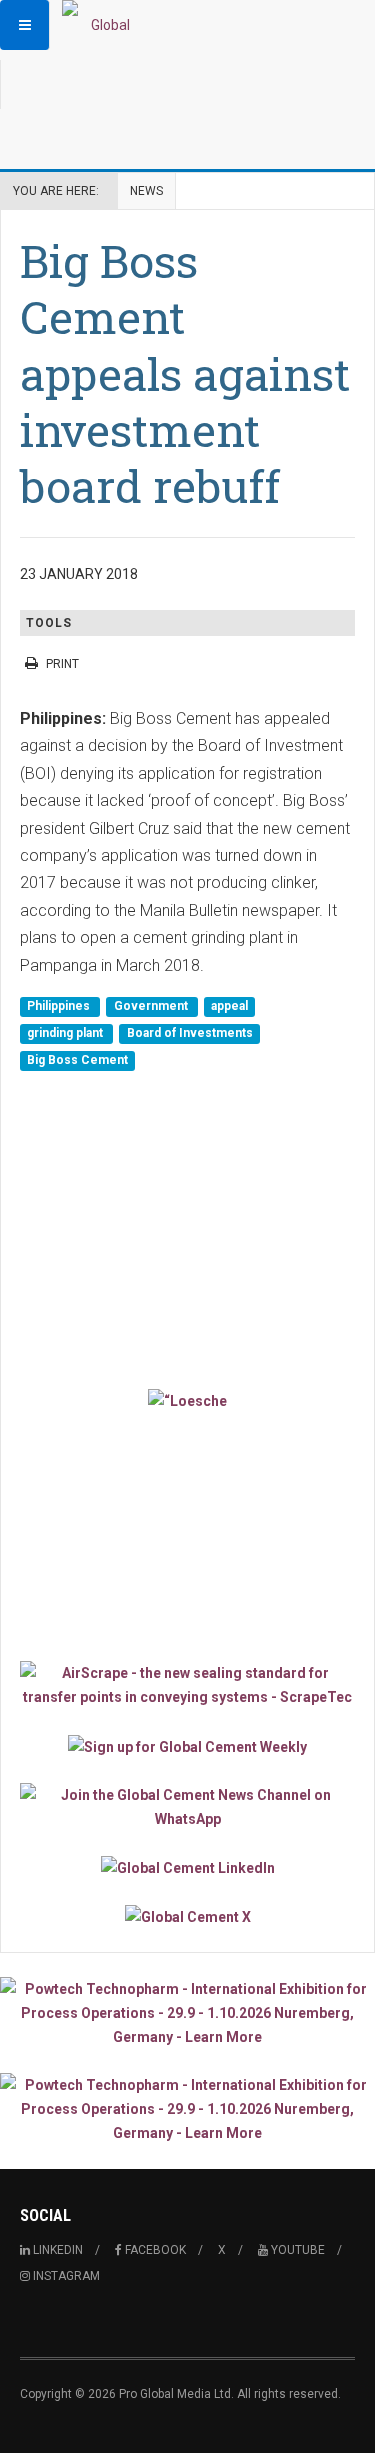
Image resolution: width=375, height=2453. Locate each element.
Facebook (154, 2250)
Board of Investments (190, 1033)
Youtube (296, 2250)
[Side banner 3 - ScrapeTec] (187, 1685)
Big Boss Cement (77, 1061)
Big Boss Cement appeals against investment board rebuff (185, 373)
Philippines (60, 1006)
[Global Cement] (102, 25)
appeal (229, 1006)
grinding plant (66, 1033)
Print (62, 664)
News (146, 191)
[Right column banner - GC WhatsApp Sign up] (187, 1807)
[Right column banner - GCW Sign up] (187, 1745)
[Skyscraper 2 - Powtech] (187, 2109)
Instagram (65, 2276)
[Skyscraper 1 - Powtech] (187, 2013)
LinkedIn (56, 2250)
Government (152, 1006)
